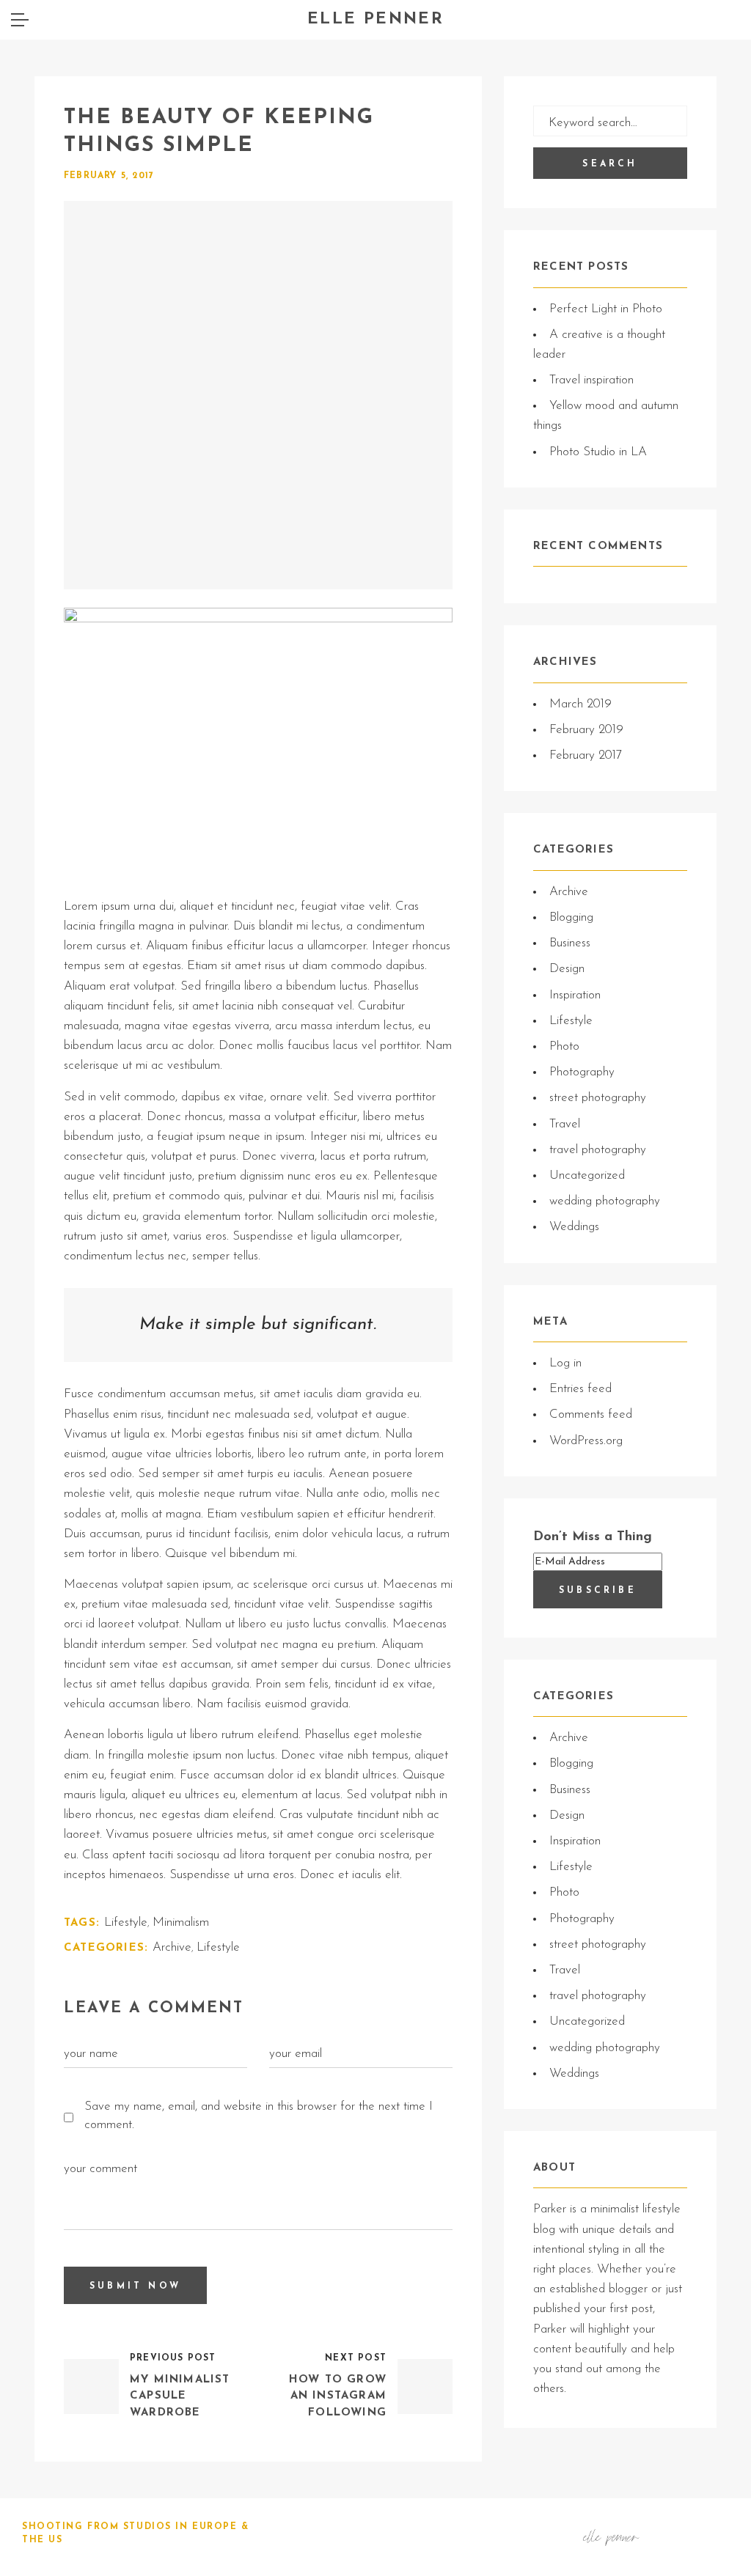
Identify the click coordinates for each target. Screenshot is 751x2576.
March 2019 (580, 704)
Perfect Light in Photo (606, 309)
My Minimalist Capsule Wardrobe (180, 2396)
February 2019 (586, 730)
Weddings (574, 1227)
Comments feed (591, 1414)
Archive (172, 1947)
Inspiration (575, 995)
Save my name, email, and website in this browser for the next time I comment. (259, 2116)
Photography (582, 1072)
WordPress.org (586, 1441)
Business (570, 943)
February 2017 (586, 755)
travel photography (598, 1150)
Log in (565, 1363)
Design (567, 969)
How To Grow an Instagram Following (338, 2396)
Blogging (571, 917)
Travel (565, 1124)
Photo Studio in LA (598, 452)
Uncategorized (587, 1175)
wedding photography (605, 1201)
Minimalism (181, 1922)
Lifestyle (126, 1922)
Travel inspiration (591, 380)
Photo (564, 1046)
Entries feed (580, 1389)
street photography (598, 1098)
